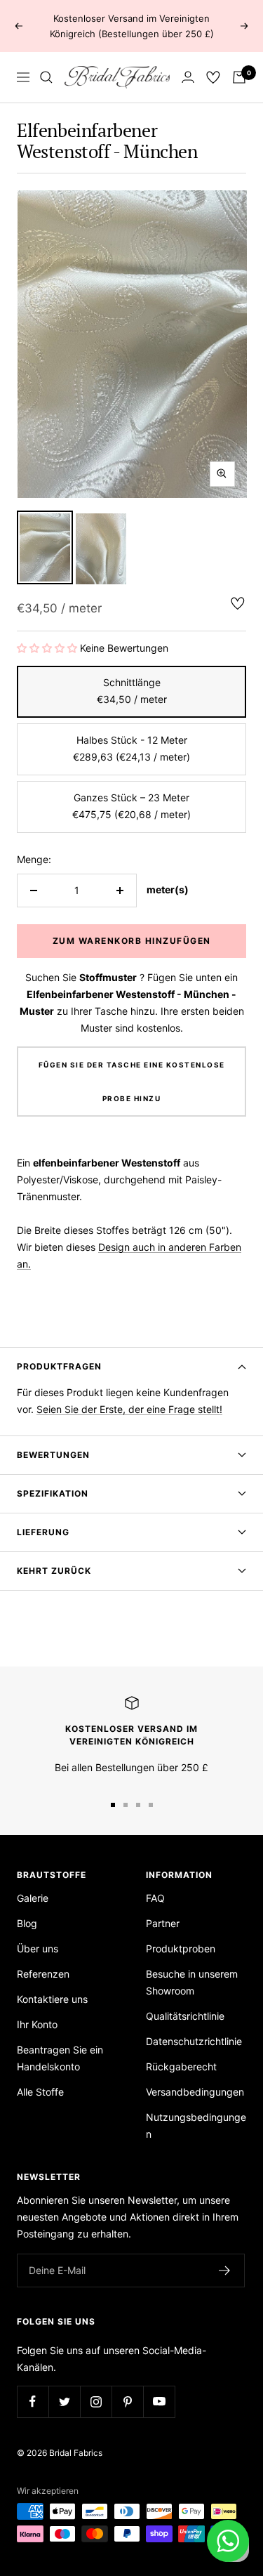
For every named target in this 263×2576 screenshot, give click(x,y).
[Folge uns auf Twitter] (64, 2401)
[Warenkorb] (239, 77)
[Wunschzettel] (213, 77)
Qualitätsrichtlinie (185, 2016)
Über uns (38, 1949)
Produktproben (181, 1949)
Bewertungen (53, 1455)
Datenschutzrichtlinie (194, 2041)
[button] (47, 648)
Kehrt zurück (54, 1571)
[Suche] (46, 77)
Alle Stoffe (40, 2092)
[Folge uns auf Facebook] (33, 2401)
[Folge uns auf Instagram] (96, 2401)
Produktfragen (59, 1366)
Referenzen (43, 1974)
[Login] (188, 77)
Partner (163, 1923)
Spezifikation (53, 1493)
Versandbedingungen (195, 2092)
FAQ (155, 1898)
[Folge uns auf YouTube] (159, 2401)
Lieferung (43, 1532)
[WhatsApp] (228, 2541)
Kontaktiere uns (52, 1999)
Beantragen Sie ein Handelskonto (60, 2058)
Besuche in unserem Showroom (192, 1982)
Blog (27, 1923)
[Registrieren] (225, 2271)
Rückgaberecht (181, 2066)
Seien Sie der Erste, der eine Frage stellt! (129, 1409)
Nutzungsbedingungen (196, 2125)
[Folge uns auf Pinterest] (127, 2401)
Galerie (33, 1898)
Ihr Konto (37, 2024)
